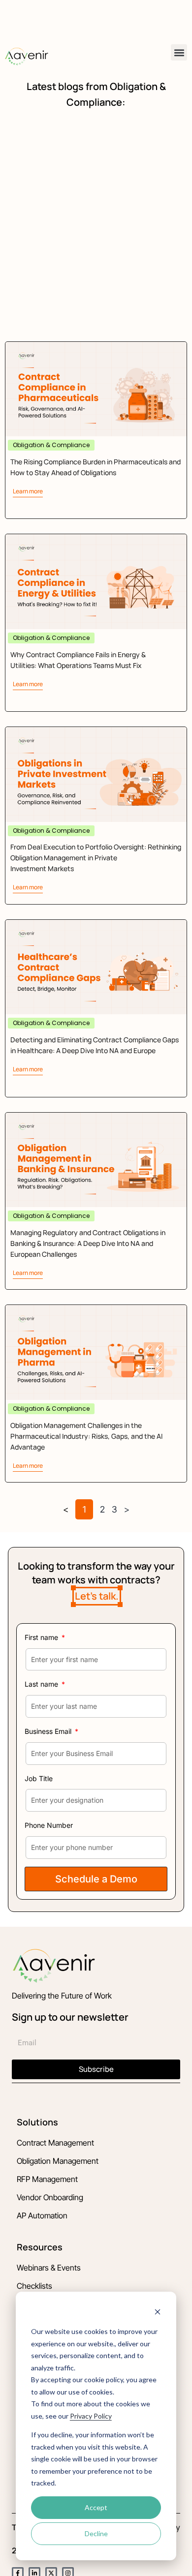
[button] (179, 52)
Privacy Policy (91, 2416)
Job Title (39, 1778)
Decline (96, 2533)
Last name (42, 1684)
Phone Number (49, 1825)
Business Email (49, 1731)
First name (42, 1637)
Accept (96, 2507)
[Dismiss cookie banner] (158, 2313)
